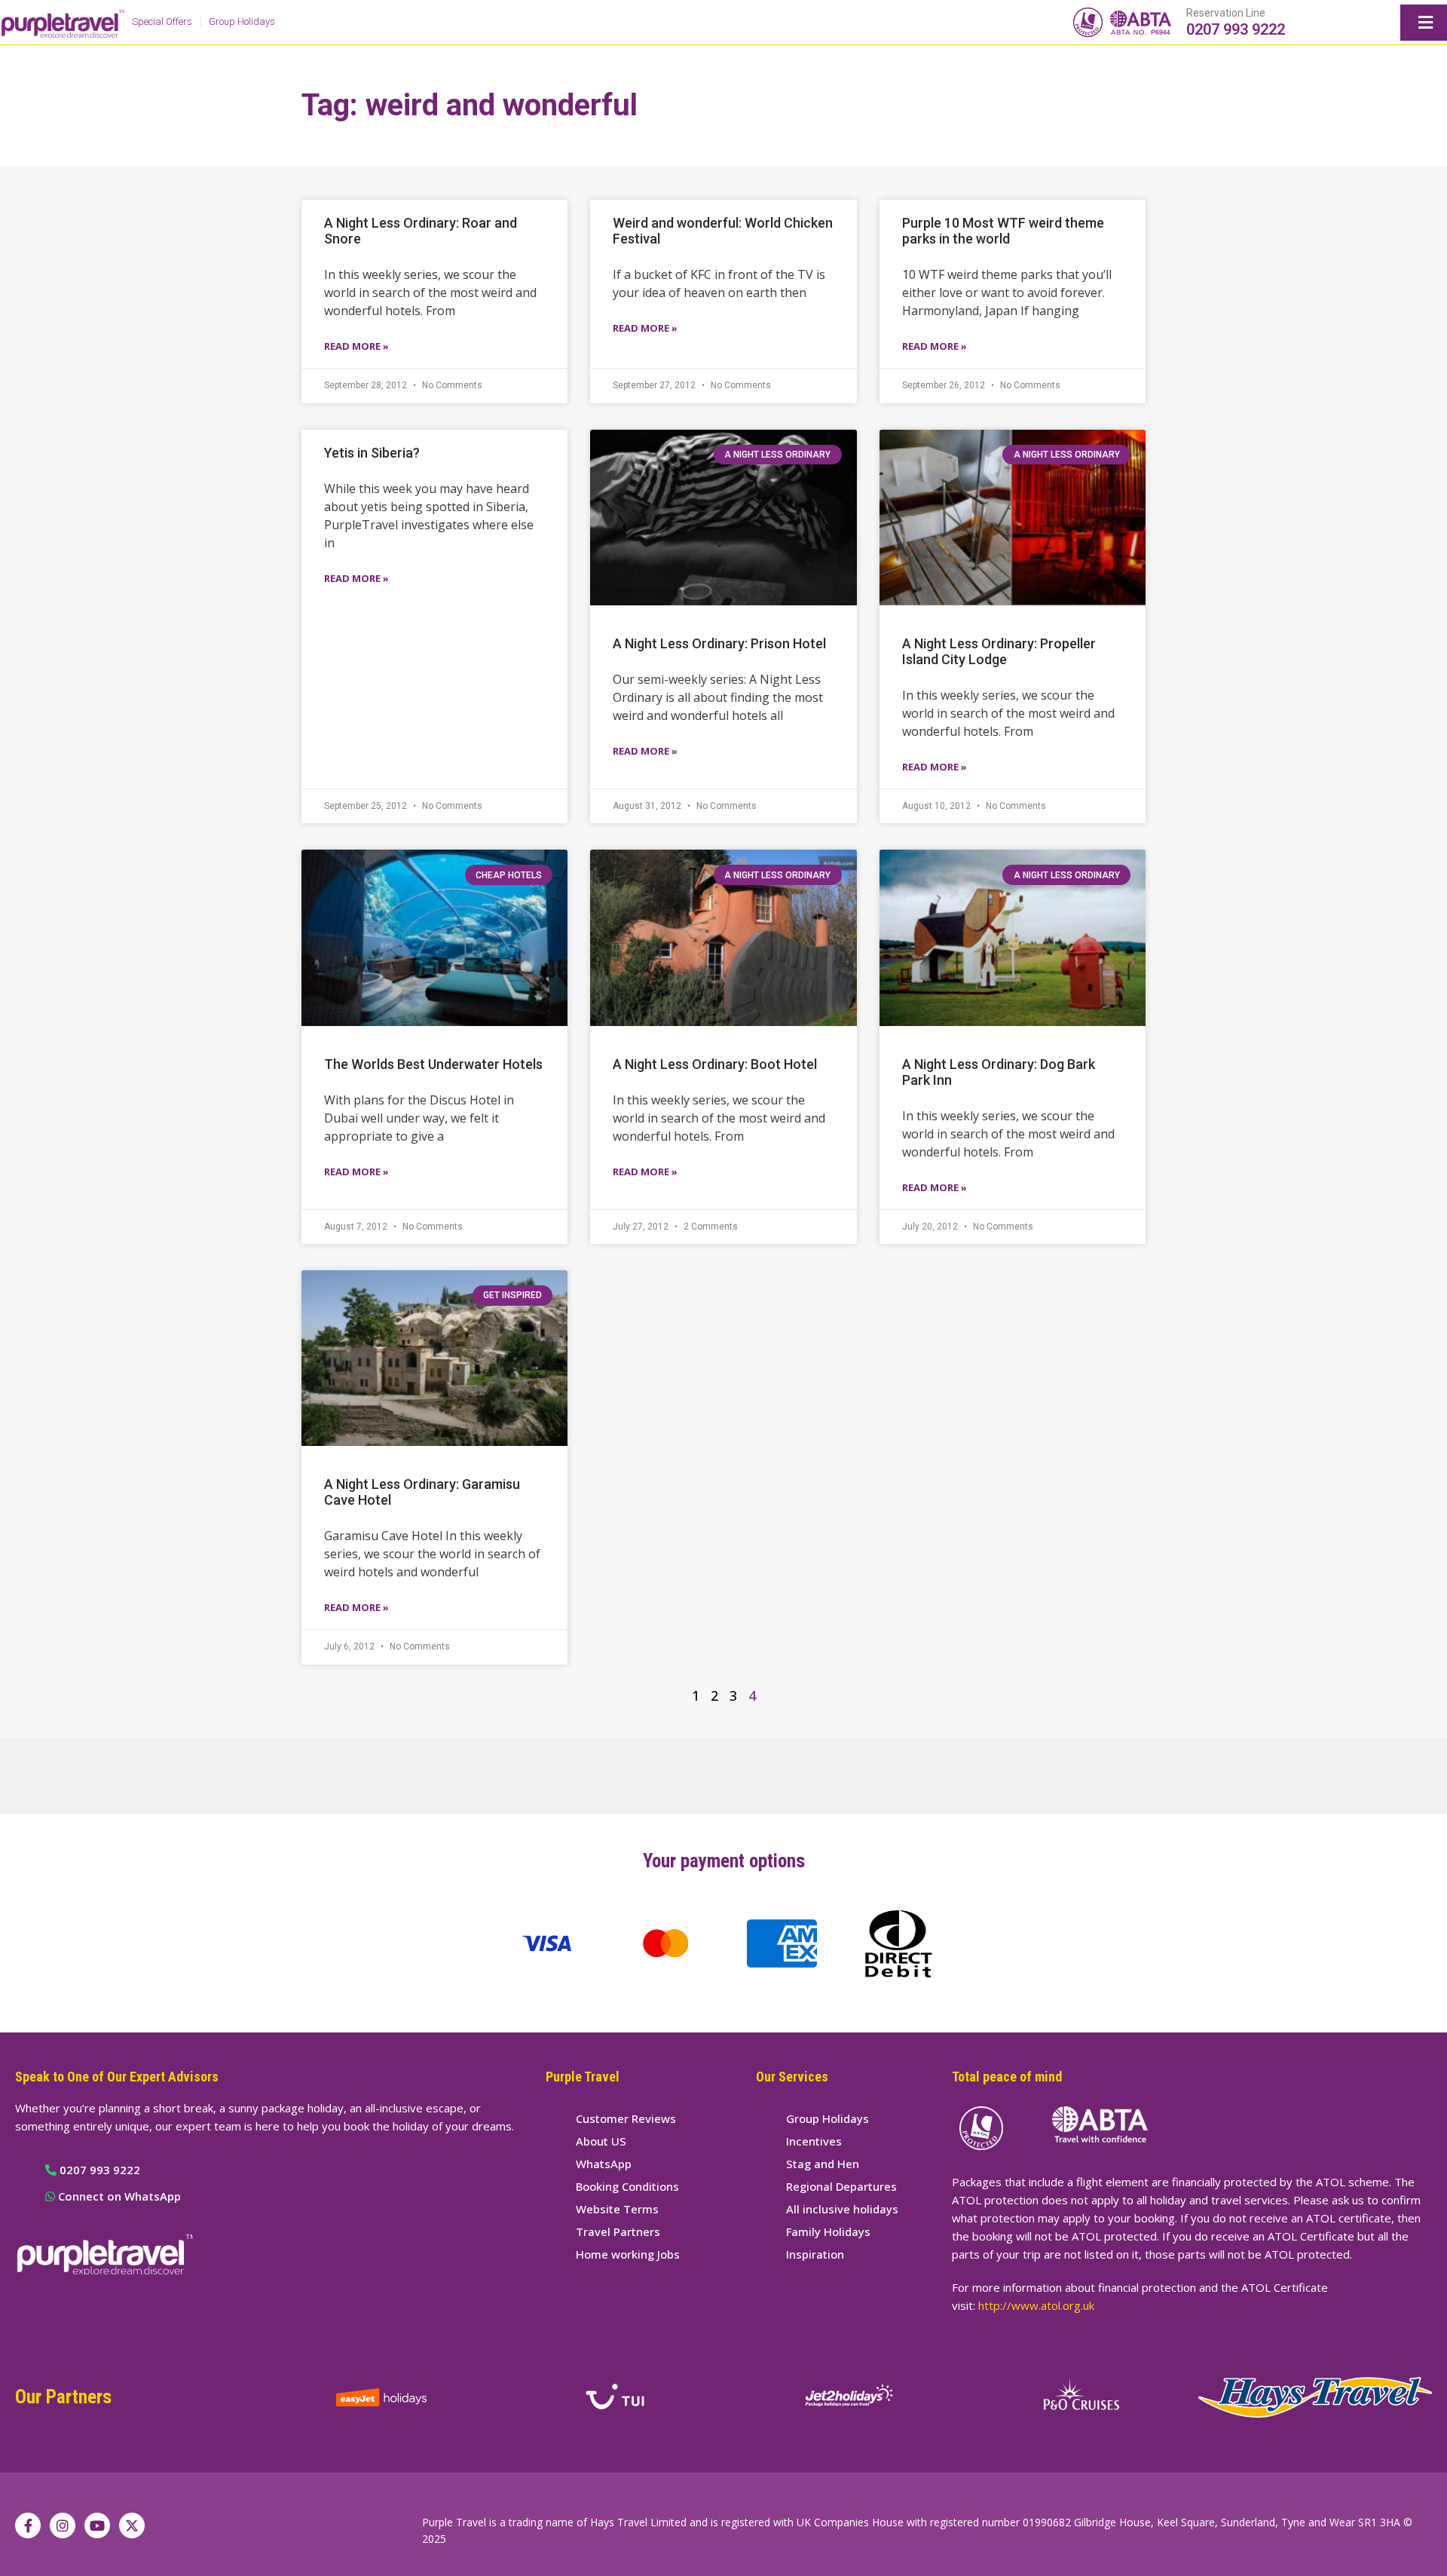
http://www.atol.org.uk (1036, 2305)
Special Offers (162, 21)
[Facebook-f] (28, 2525)
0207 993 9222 (1236, 29)
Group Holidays (242, 21)
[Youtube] (97, 2525)
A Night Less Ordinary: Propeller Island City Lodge (999, 651)
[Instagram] (63, 2525)
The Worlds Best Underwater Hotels (433, 1064)
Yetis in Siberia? (372, 453)
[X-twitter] (132, 2525)
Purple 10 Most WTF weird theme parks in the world (1003, 231)
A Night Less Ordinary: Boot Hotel (715, 1064)
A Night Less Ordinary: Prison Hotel (719, 643)
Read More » (356, 346)
